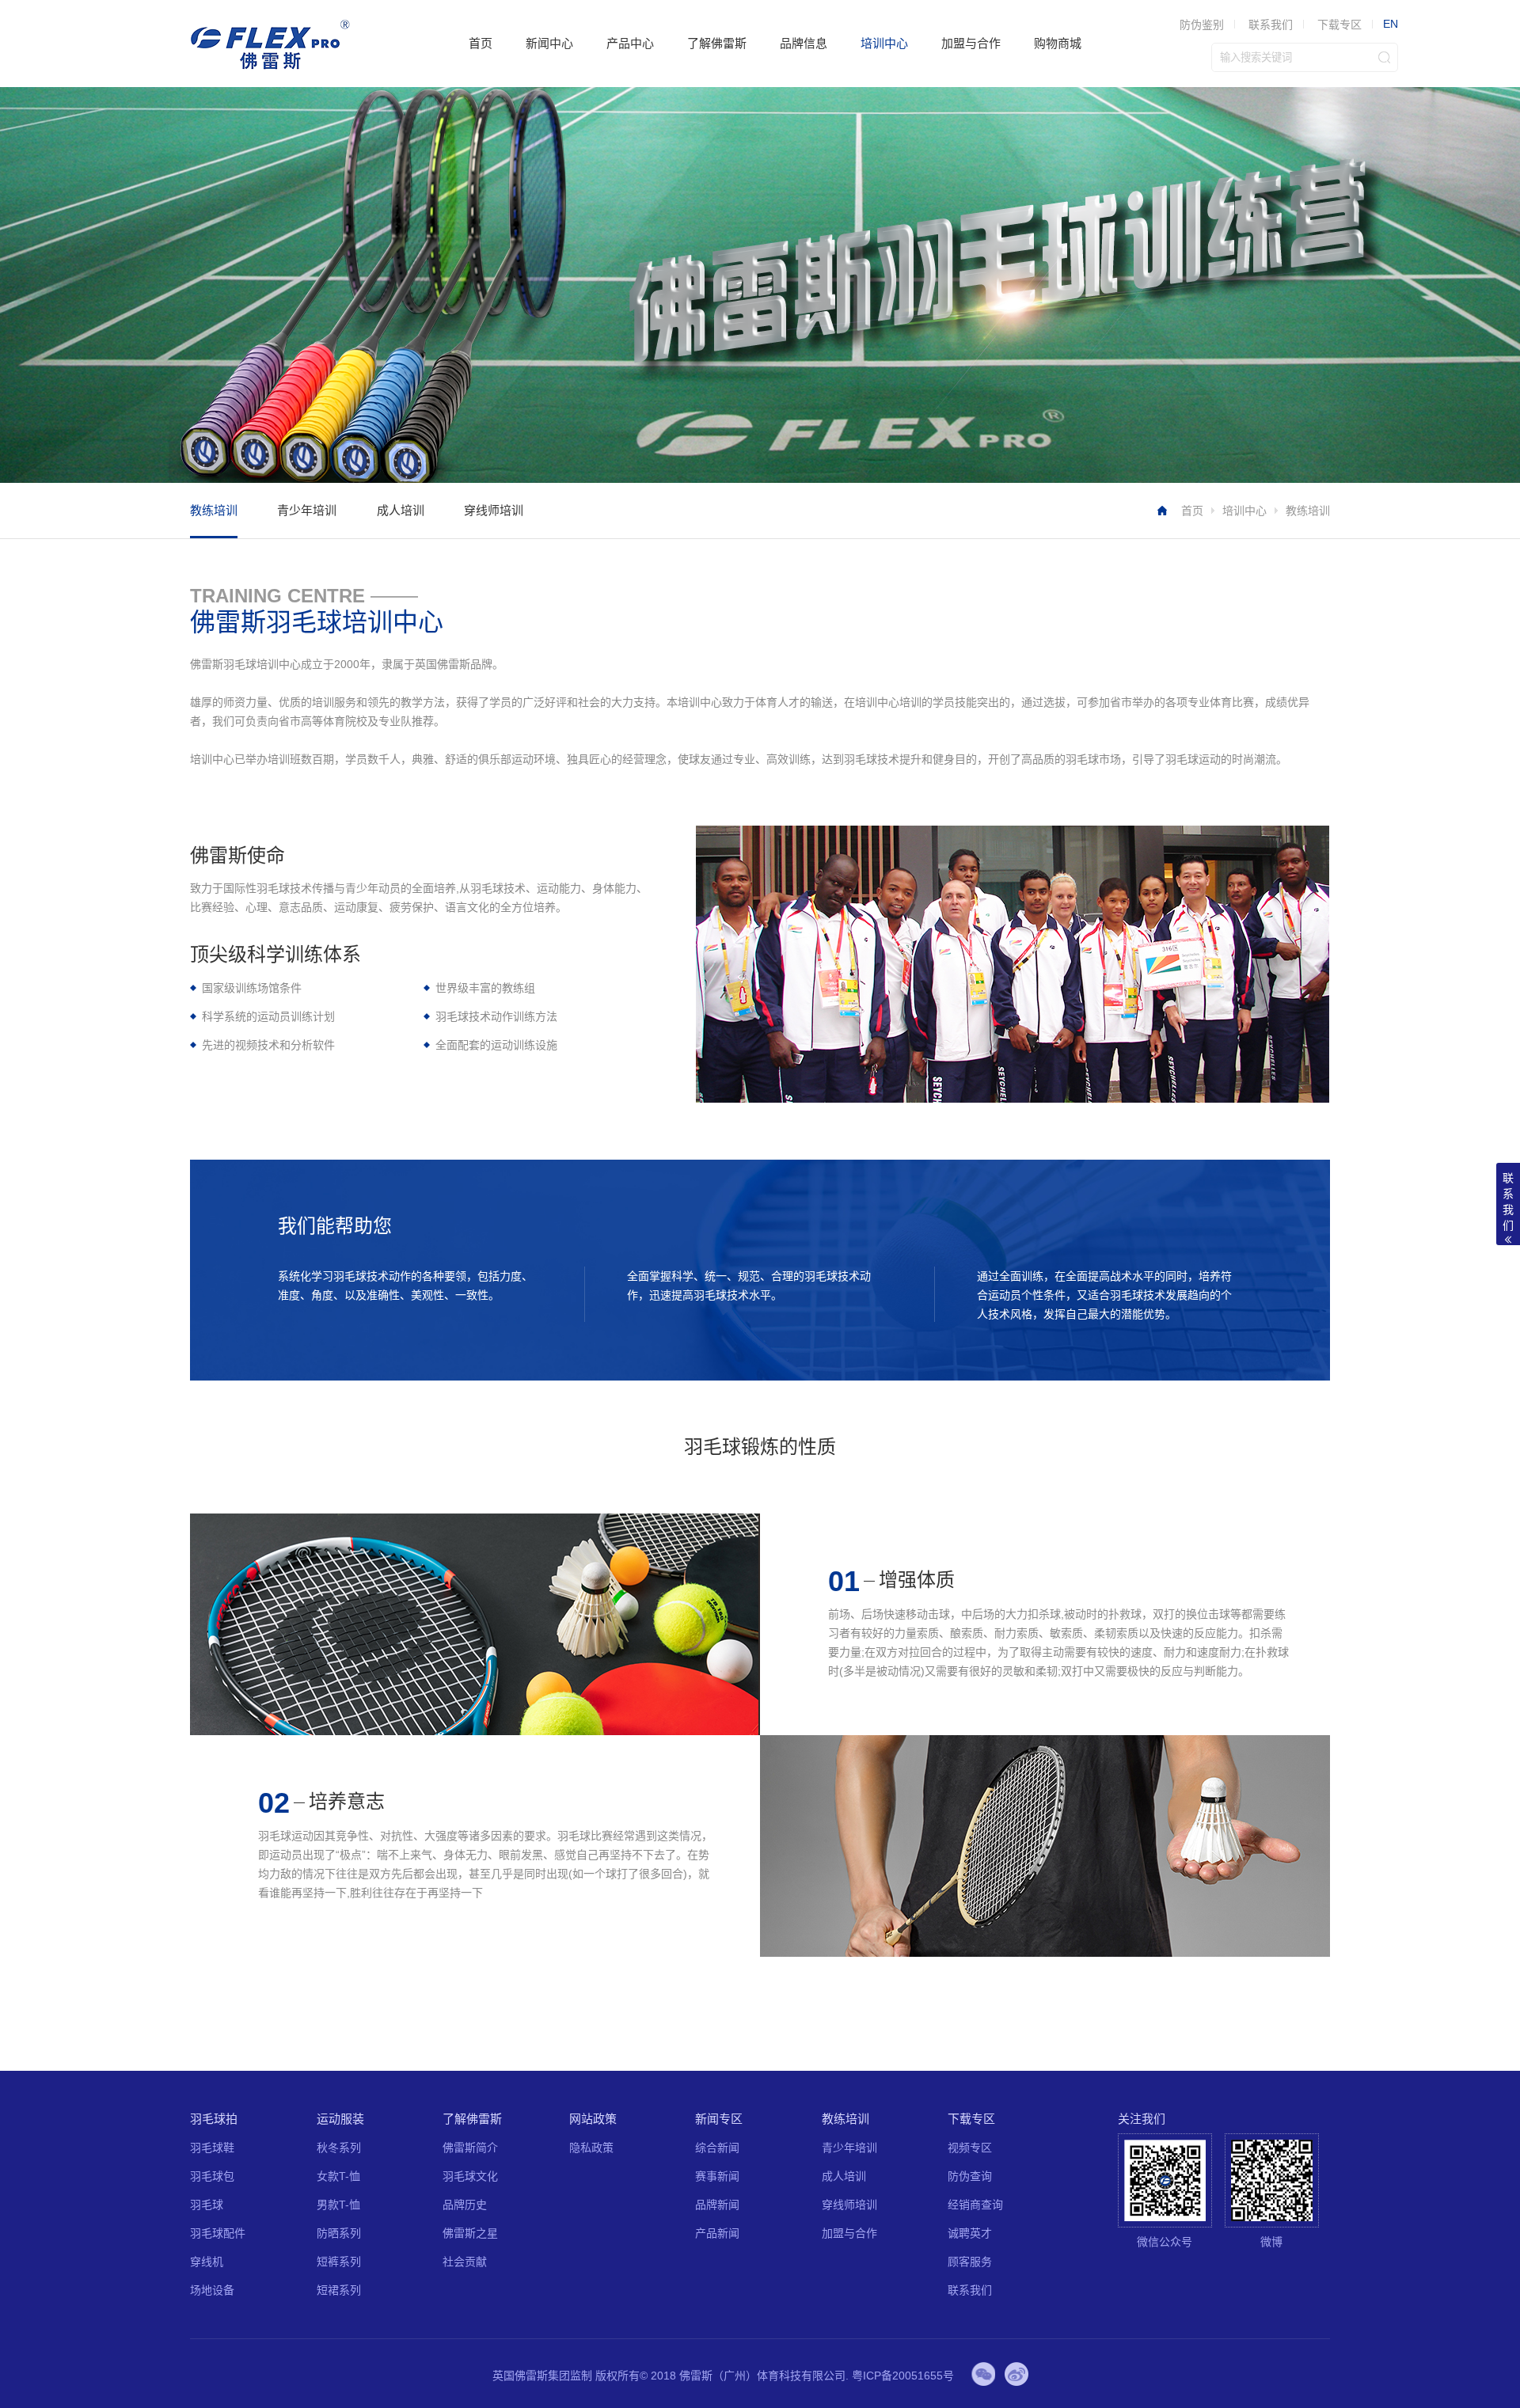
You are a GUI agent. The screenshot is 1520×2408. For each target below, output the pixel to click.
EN (1391, 24)
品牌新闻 (717, 2205)
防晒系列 (339, 2233)
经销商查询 (975, 2205)
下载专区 (1339, 25)
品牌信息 (804, 43)
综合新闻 (717, 2148)
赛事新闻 (717, 2176)
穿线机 (207, 2262)
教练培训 (214, 510)
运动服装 (340, 2119)
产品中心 (630, 43)
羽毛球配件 (218, 2233)
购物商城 (1058, 43)
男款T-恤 (338, 2205)
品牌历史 (465, 2205)
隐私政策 (591, 2148)
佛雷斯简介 (470, 2148)
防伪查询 (970, 2176)
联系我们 (1271, 25)
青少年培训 (307, 510)
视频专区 (970, 2148)
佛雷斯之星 (470, 2233)
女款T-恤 (338, 2176)
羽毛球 (207, 2205)
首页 (481, 43)
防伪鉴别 (1202, 25)
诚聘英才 (970, 2233)
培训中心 (884, 43)
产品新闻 (717, 2233)
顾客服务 (970, 2262)
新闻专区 (719, 2119)
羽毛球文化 (470, 2176)
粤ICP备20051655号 (903, 2376)
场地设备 (212, 2290)
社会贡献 (465, 2262)
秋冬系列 (339, 2148)
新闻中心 (549, 43)
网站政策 (593, 2119)
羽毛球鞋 (212, 2148)
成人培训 (401, 510)
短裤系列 (339, 2262)
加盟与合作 (971, 43)
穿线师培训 (494, 510)
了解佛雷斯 (717, 43)
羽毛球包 (212, 2176)
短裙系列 (339, 2290)
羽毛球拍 (214, 2119)
